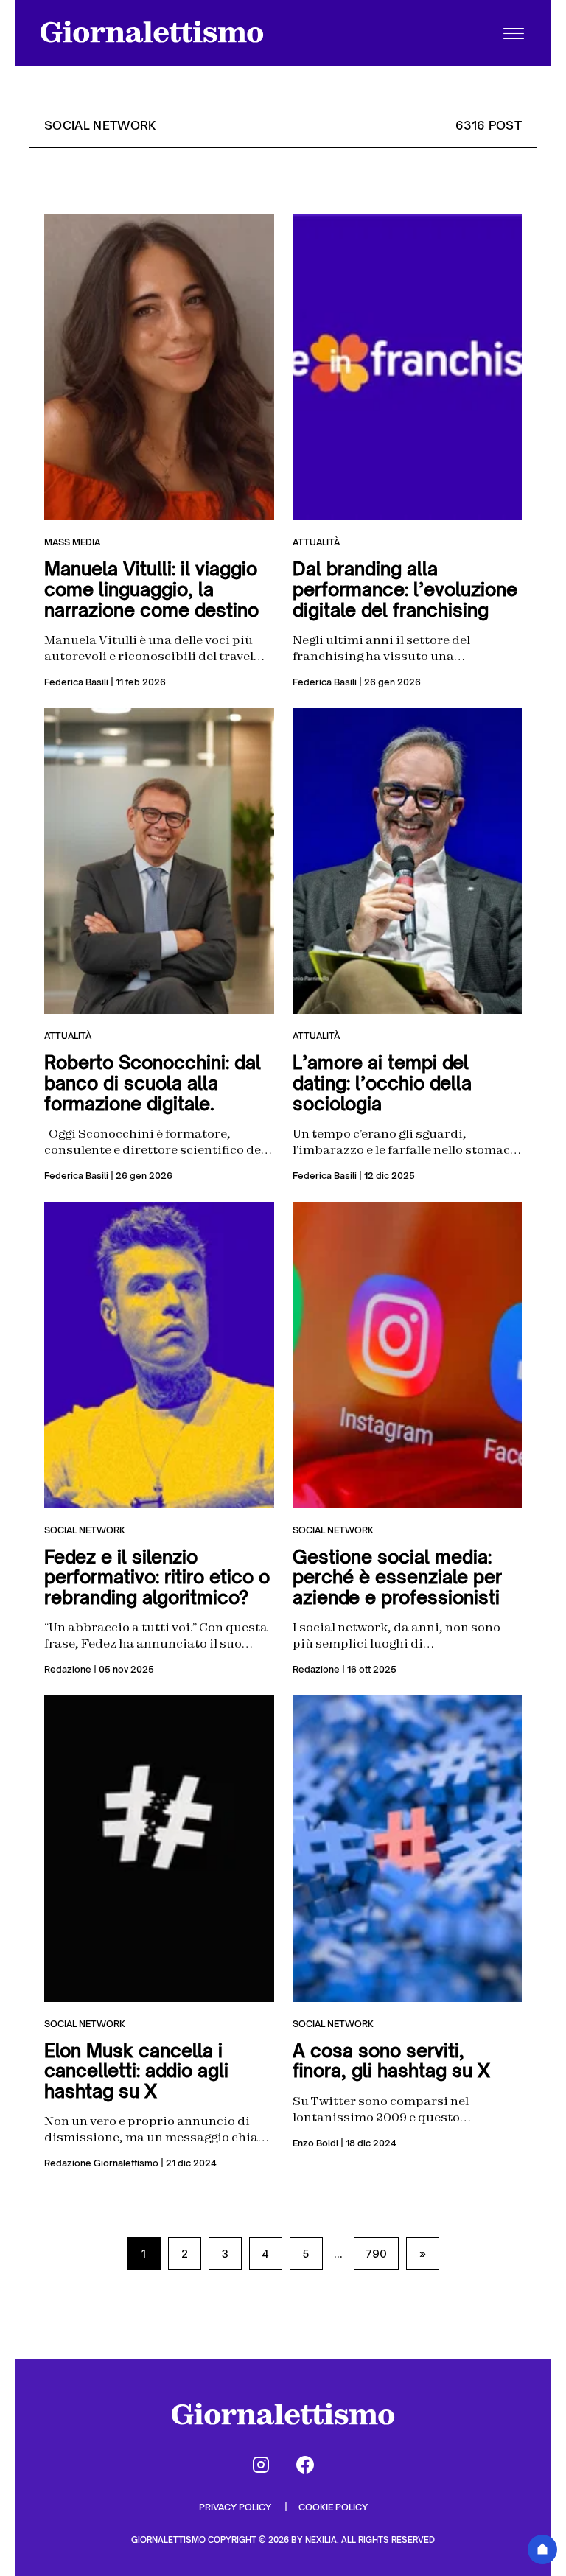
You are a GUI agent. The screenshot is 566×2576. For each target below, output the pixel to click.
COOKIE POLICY (333, 2507)
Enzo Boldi (315, 2143)
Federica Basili (76, 682)
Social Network (85, 1530)
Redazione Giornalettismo (101, 2163)
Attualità (316, 542)
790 (376, 2254)
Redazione (68, 1669)
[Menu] (514, 33)
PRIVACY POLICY (236, 2507)
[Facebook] (305, 2465)
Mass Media (72, 542)
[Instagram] (261, 2465)
